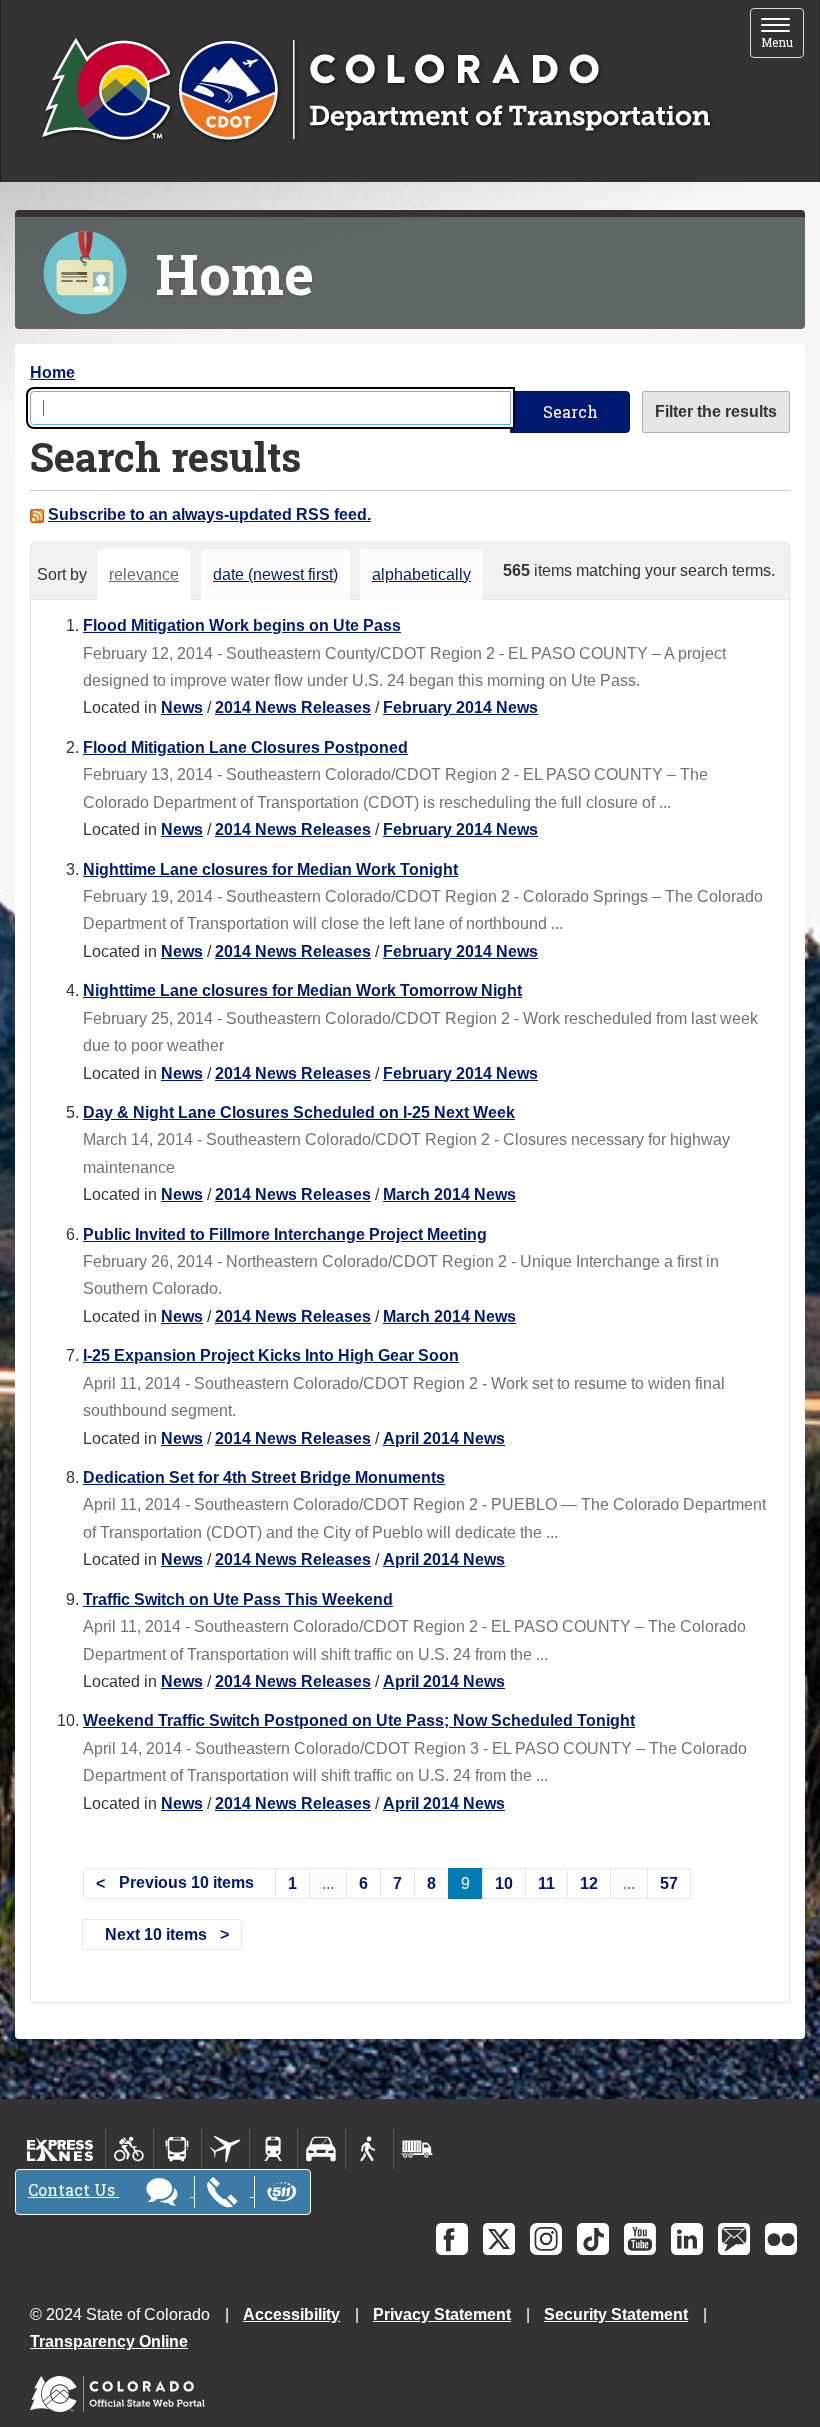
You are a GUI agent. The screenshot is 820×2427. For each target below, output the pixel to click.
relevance (144, 574)
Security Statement (616, 2314)
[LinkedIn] (687, 2239)
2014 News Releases (293, 707)
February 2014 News (460, 707)
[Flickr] (781, 2239)
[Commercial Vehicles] (417, 2149)
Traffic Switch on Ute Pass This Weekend (238, 1599)
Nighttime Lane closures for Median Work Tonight (270, 869)
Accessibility (291, 2314)
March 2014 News (449, 1194)
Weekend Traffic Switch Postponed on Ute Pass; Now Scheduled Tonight (359, 1720)
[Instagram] (546, 2239)
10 (504, 1883)
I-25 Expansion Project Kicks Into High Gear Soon (271, 1355)
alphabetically (421, 574)
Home (52, 372)
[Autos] (321, 2149)
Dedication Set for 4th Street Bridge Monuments (264, 1477)
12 (589, 1883)
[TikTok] (593, 2239)
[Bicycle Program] (129, 2149)
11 (546, 1883)
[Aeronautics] (225, 2149)
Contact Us (73, 2189)
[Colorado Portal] (121, 2389)
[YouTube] (640, 2239)
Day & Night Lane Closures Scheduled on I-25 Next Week (299, 1112)
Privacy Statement (442, 2314)
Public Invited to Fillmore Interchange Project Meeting (285, 1234)
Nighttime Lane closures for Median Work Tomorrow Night (302, 990)
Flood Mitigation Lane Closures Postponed (245, 747)
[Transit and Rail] (177, 2149)
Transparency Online (109, 2341)
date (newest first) (275, 574)
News (182, 707)
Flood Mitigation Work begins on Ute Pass (242, 625)
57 (669, 1883)
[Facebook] (452, 2239)
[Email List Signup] (734, 2239)
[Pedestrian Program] (369, 2149)
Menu (782, 34)
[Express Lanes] (60, 2149)
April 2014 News (444, 1438)
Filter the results (716, 411)
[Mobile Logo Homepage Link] (375, 91)
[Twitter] (499, 2239)
